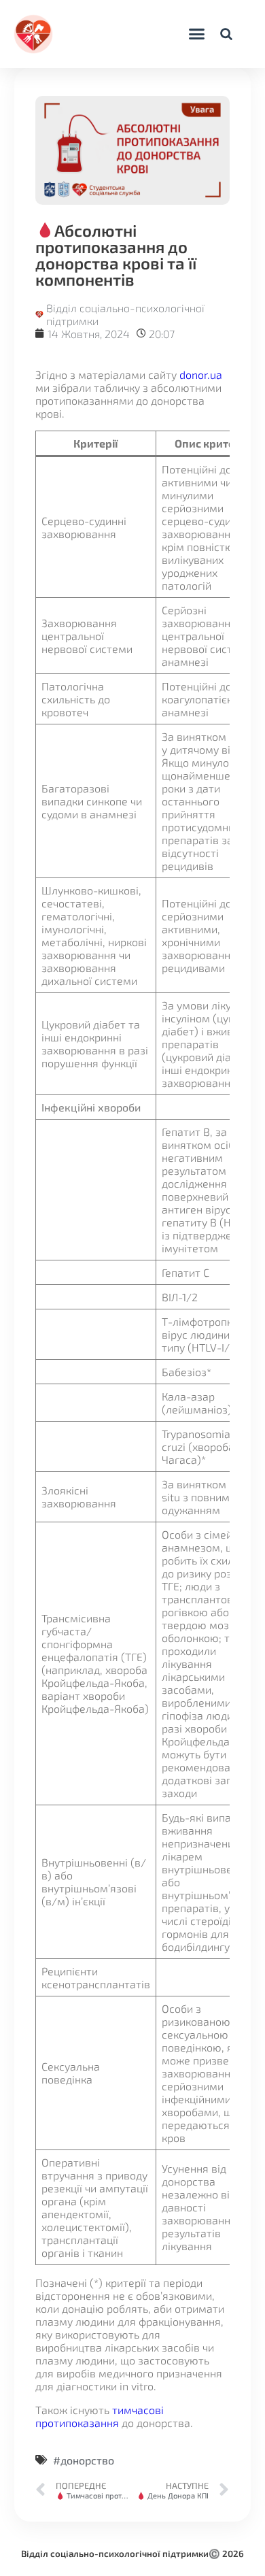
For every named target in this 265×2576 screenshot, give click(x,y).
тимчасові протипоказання (100, 2416)
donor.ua (201, 374)
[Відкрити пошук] (226, 34)
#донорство (84, 2460)
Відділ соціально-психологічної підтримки (115, 2554)
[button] (196, 34)
